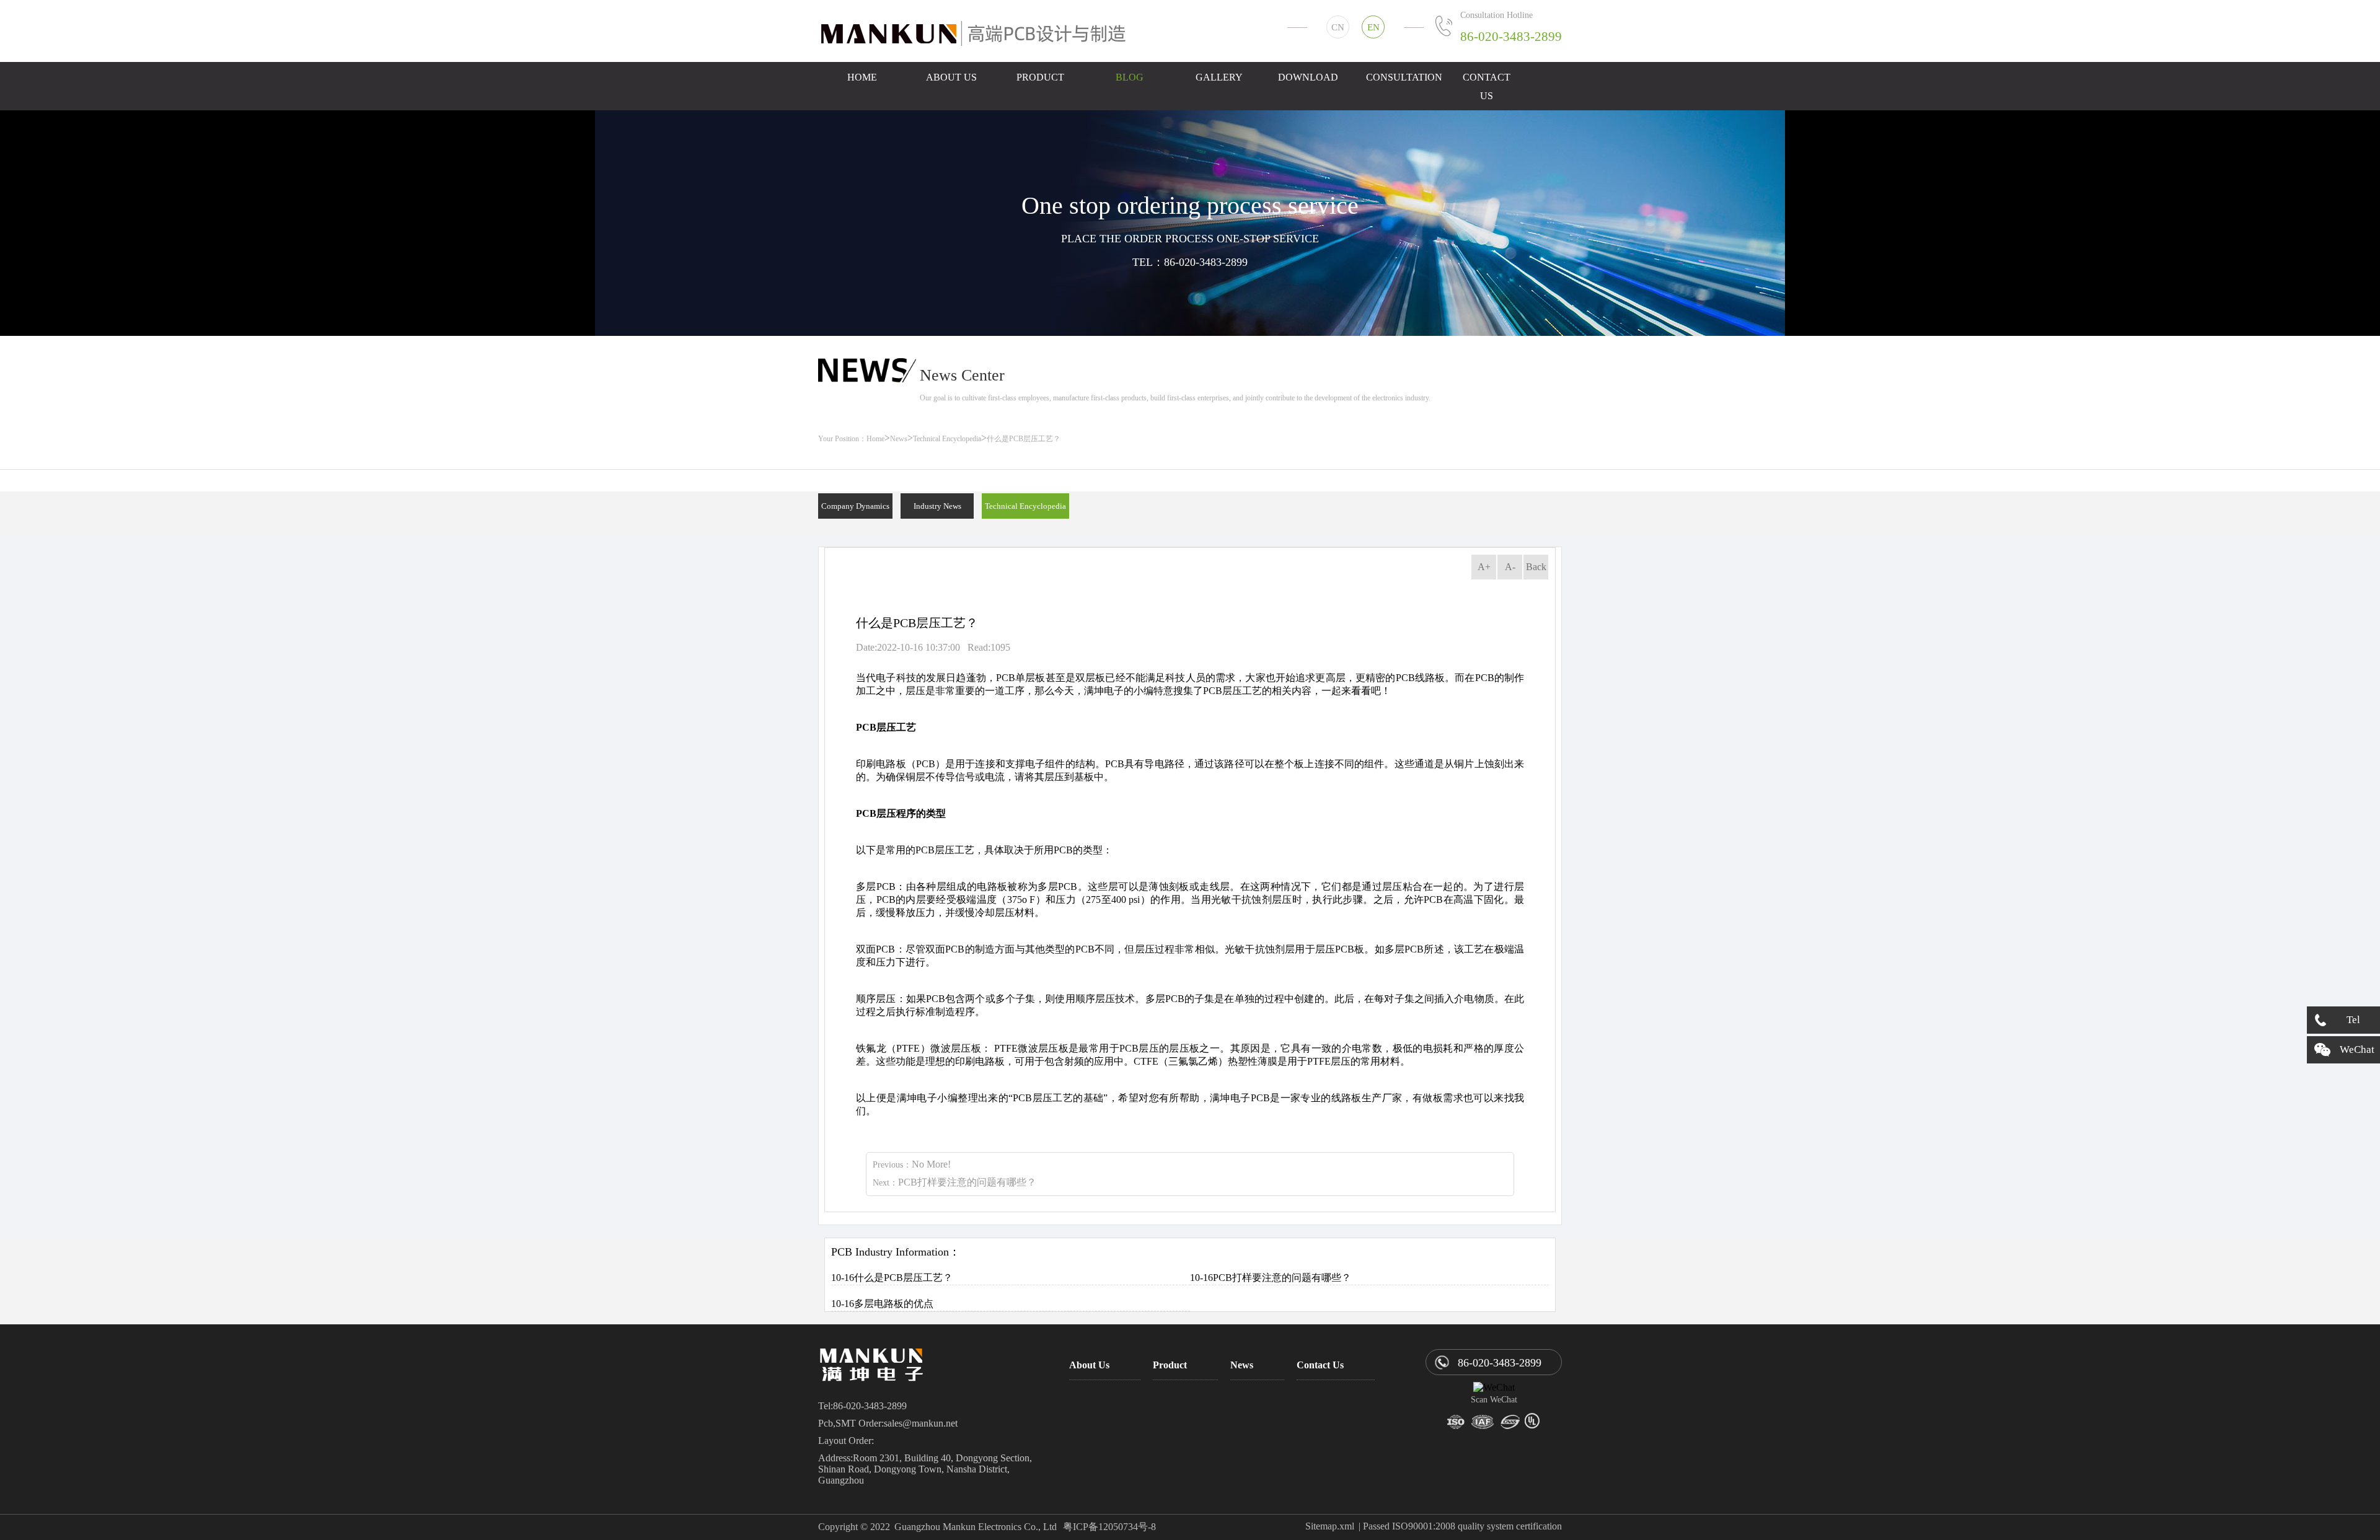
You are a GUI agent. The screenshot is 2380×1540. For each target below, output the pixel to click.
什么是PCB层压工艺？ (903, 1278)
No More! (931, 1164)
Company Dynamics (855, 506)
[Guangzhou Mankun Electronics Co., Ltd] (979, 34)
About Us (951, 77)
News (899, 439)
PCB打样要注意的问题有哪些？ (967, 1182)
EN (1373, 27)
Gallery (1219, 77)
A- (1510, 567)
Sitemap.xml (1330, 1526)
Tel (2353, 1020)
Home (862, 77)
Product (1040, 77)
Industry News (937, 506)
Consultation (1403, 77)
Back (1536, 567)
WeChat (2357, 1049)
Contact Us (1487, 86)
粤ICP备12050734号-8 (1109, 1527)
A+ (1484, 567)
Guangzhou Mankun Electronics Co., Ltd (976, 1527)
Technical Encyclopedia (947, 439)
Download (1308, 77)
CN (1338, 27)
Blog (1130, 77)
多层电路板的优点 (894, 1304)
